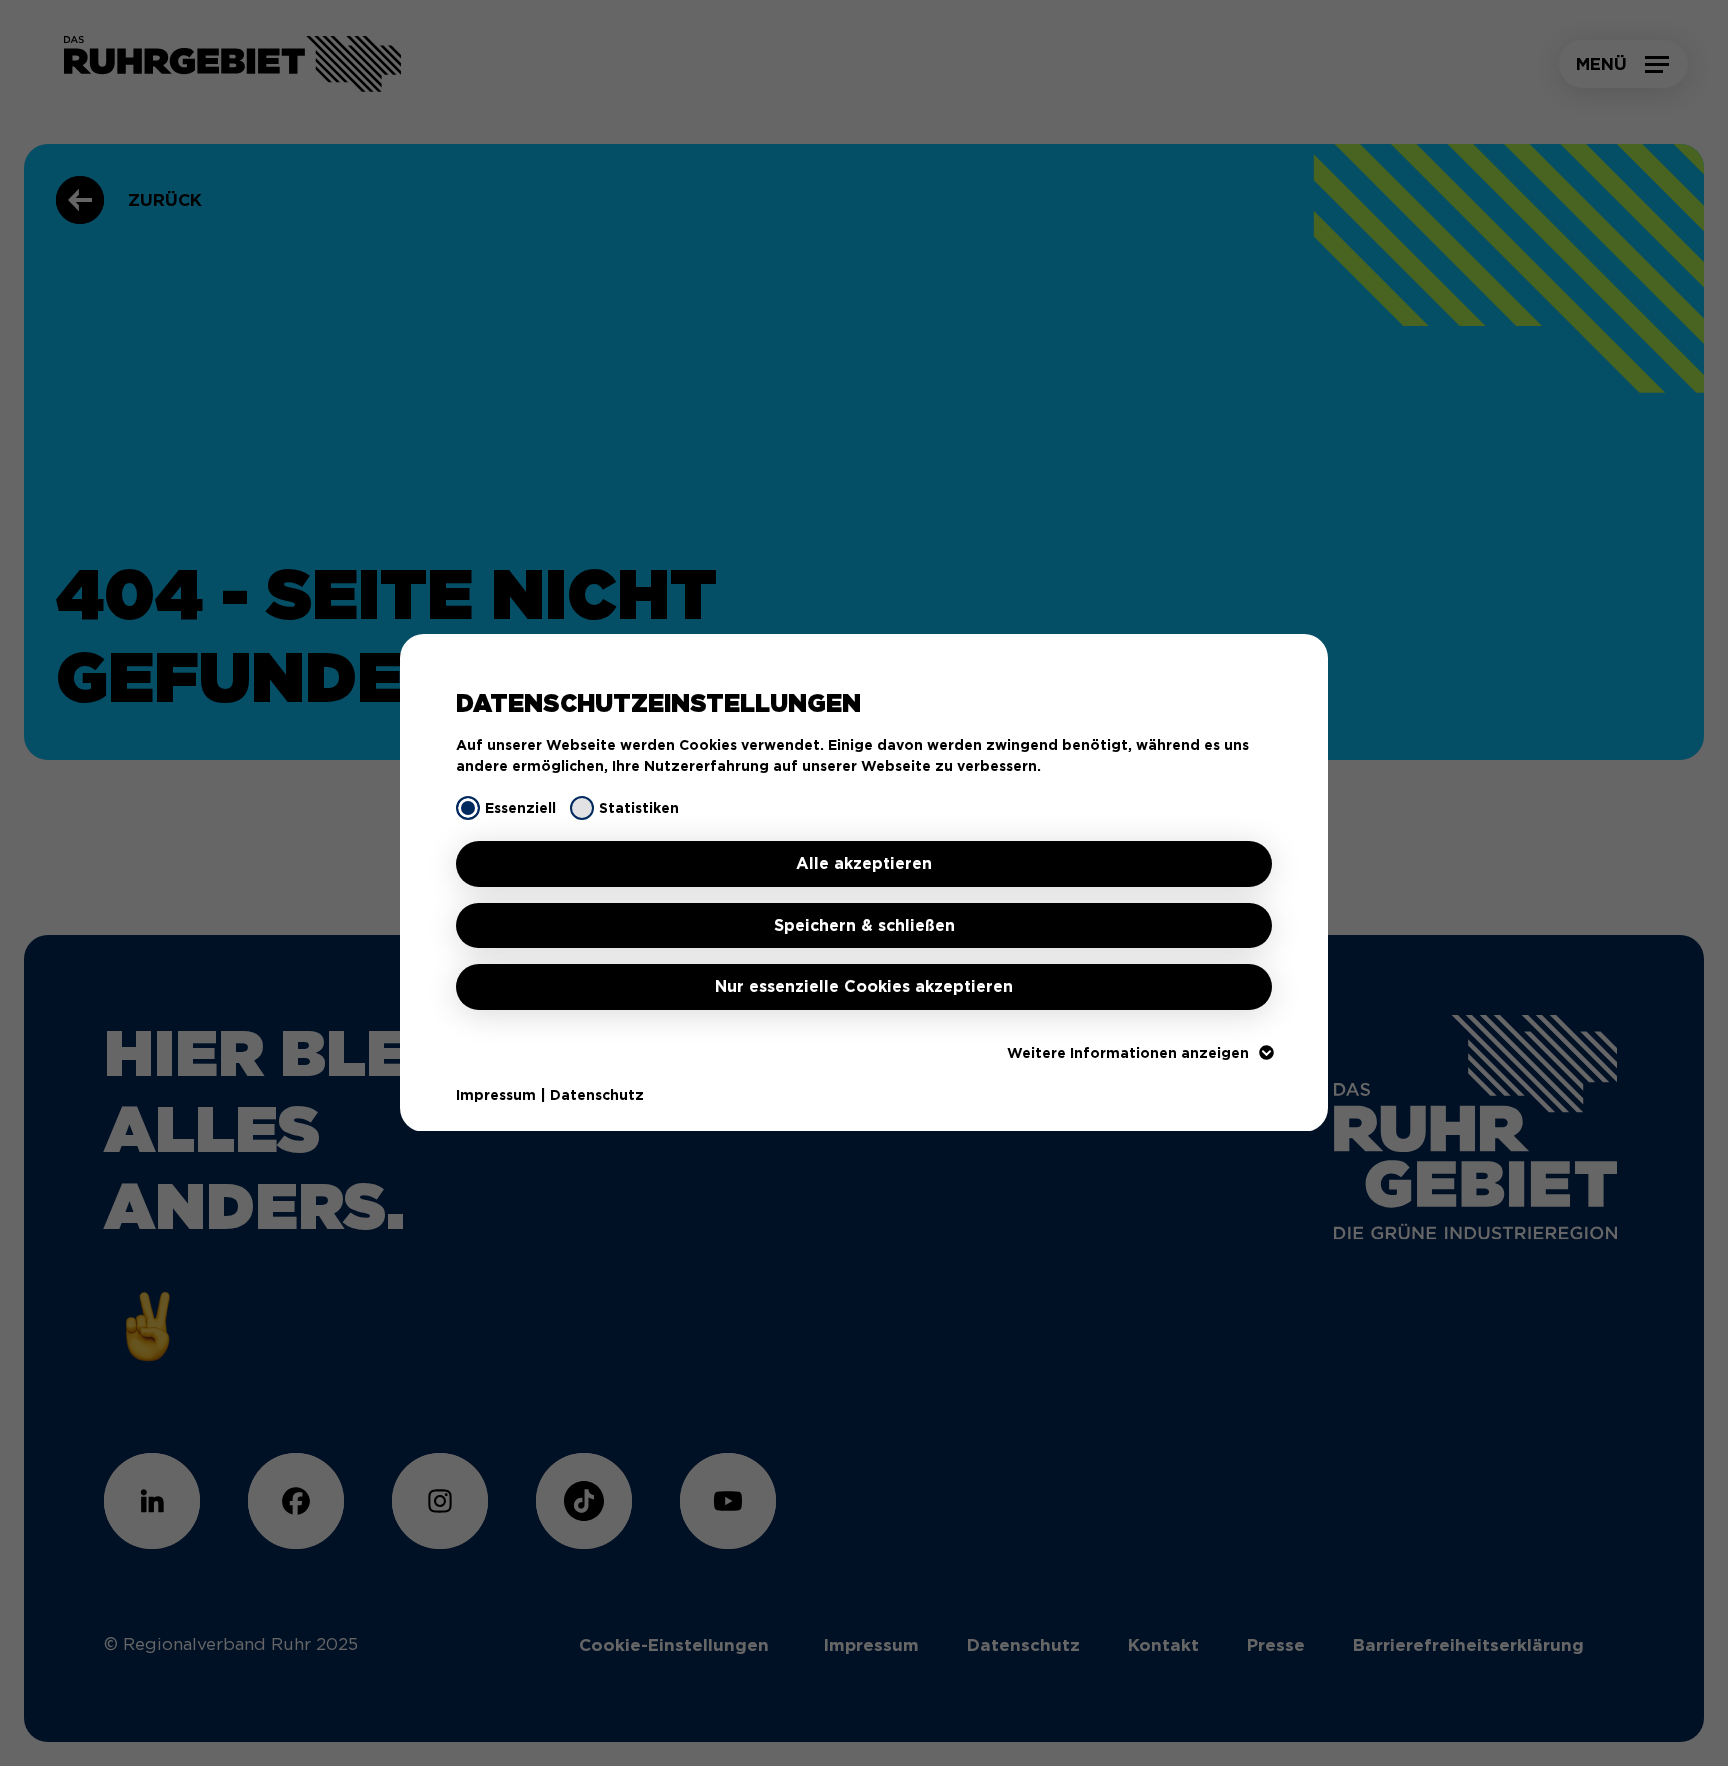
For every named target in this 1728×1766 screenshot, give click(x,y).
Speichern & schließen (864, 925)
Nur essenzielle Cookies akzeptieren (864, 986)
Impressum (496, 1095)
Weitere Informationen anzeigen (1128, 1053)
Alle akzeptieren (864, 863)
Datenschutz (597, 1095)
